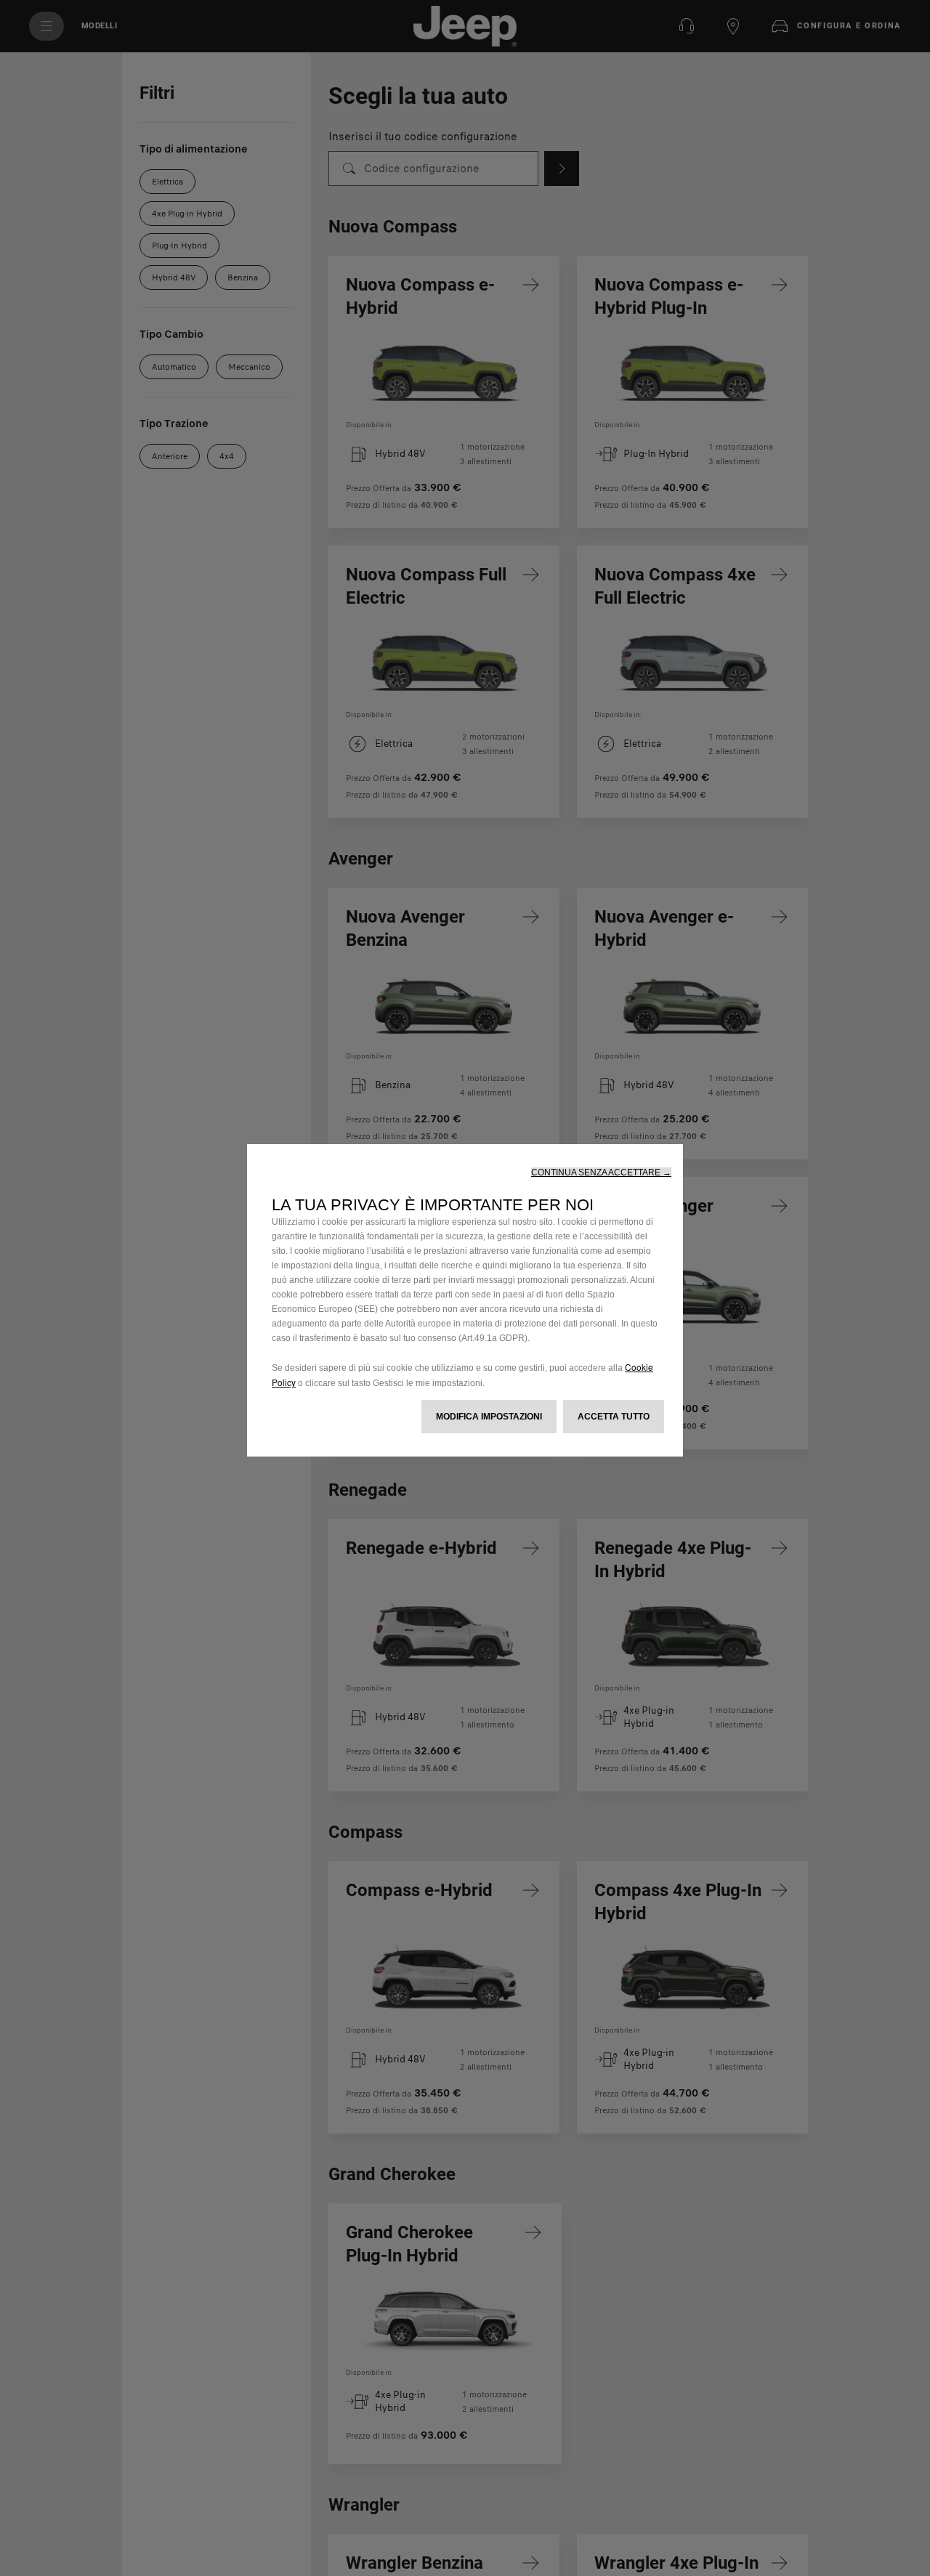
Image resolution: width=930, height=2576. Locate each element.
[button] (601, 1172)
